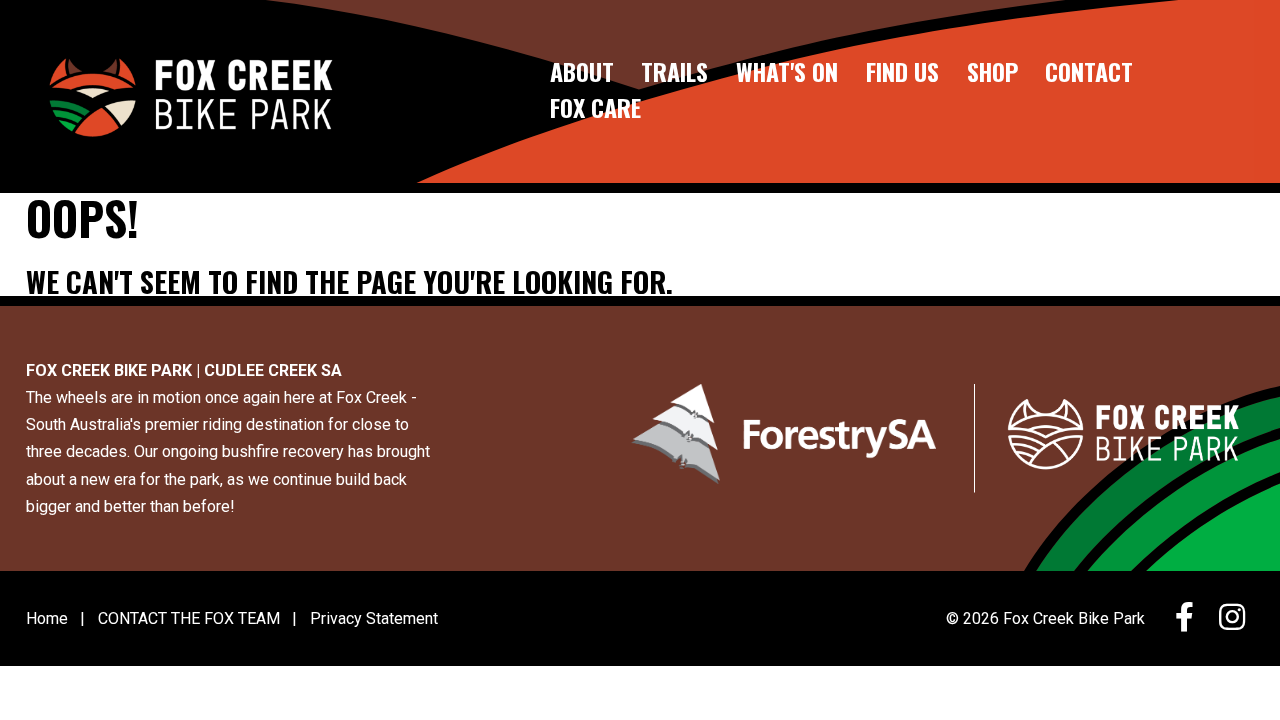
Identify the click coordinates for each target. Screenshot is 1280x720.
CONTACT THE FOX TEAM (189, 618)
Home (47, 618)
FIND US (902, 72)
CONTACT (1089, 72)
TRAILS (674, 72)
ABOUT (582, 72)
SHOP (992, 72)
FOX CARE (595, 108)
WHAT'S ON (787, 72)
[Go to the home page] (189, 91)
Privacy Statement (374, 618)
